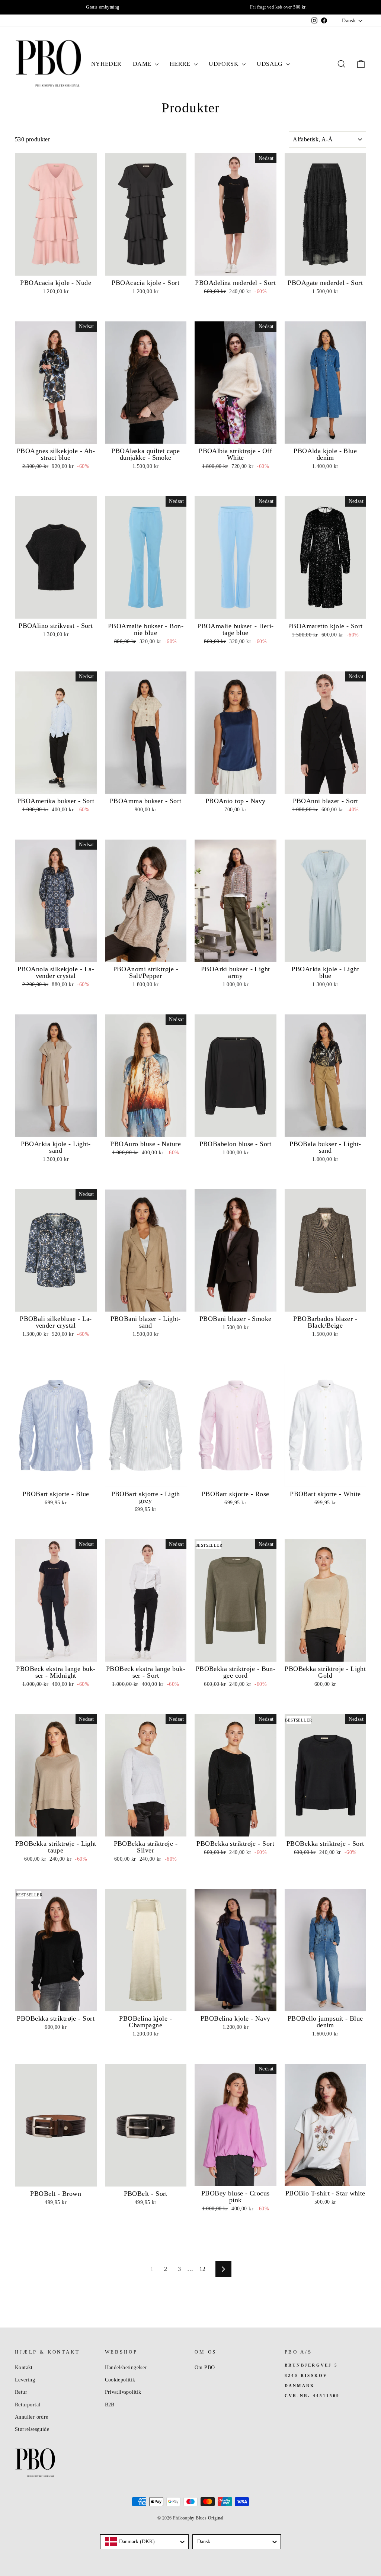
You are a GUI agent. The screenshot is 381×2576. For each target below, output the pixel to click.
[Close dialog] (331, 1185)
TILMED (116, 1331)
